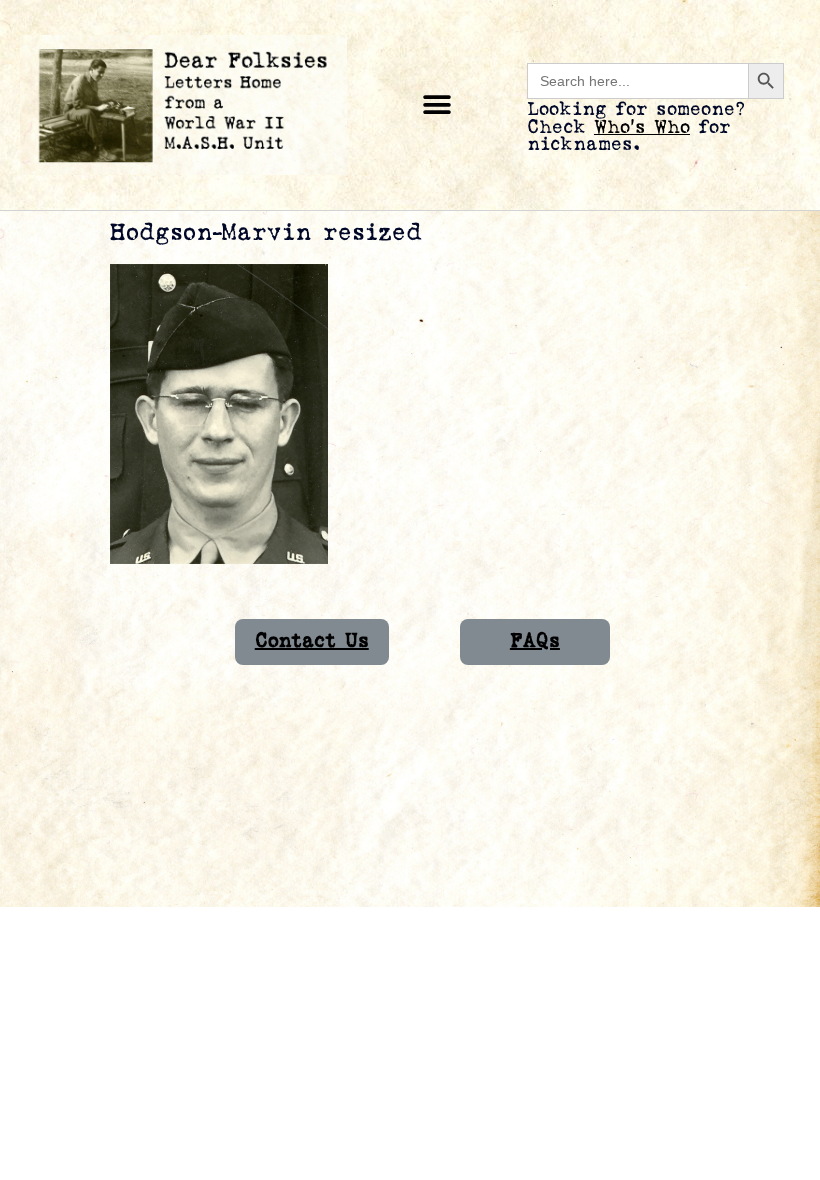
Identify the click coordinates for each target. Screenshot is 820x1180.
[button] (437, 105)
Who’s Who (642, 127)
